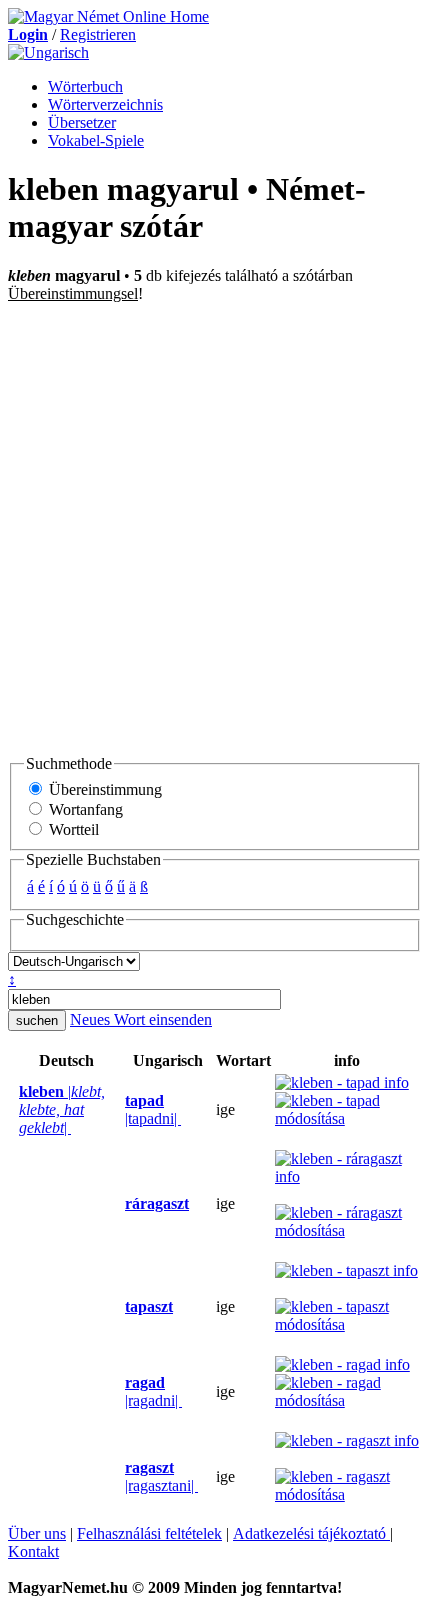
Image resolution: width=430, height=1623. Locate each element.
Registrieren (98, 34)
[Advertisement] (215, 528)
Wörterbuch (85, 86)
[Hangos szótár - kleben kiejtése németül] (13, 1110)
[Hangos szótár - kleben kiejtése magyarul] (119, 1110)
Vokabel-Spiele (96, 140)
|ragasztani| (161, 1476)
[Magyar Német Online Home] (108, 16)
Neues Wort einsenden (141, 1019)
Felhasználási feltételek (149, 1533)
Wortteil (72, 829)
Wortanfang (84, 809)
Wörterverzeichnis (105, 104)
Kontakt (33, 1551)
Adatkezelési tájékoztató (311, 1533)
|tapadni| (153, 1109)
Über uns (37, 1533)
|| (62, 1109)
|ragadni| (153, 1391)
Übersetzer (82, 122)
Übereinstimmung (103, 789)
